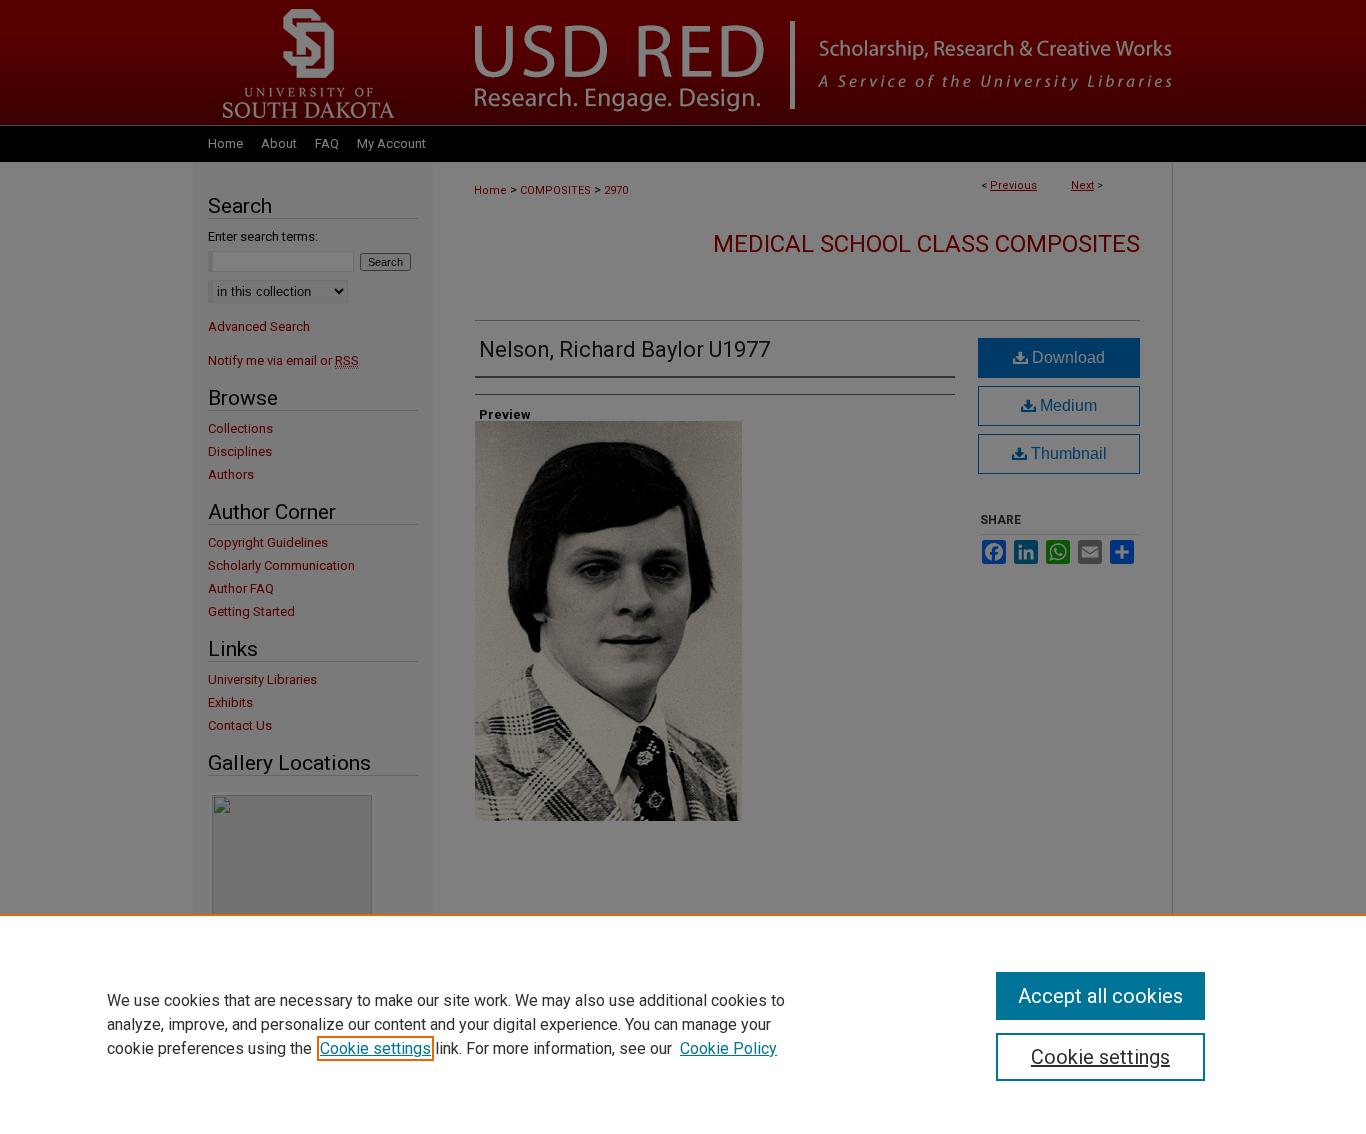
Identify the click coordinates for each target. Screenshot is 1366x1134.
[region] (683, 1024)
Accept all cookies (1100, 996)
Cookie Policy (728, 1048)
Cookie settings (375, 1048)
